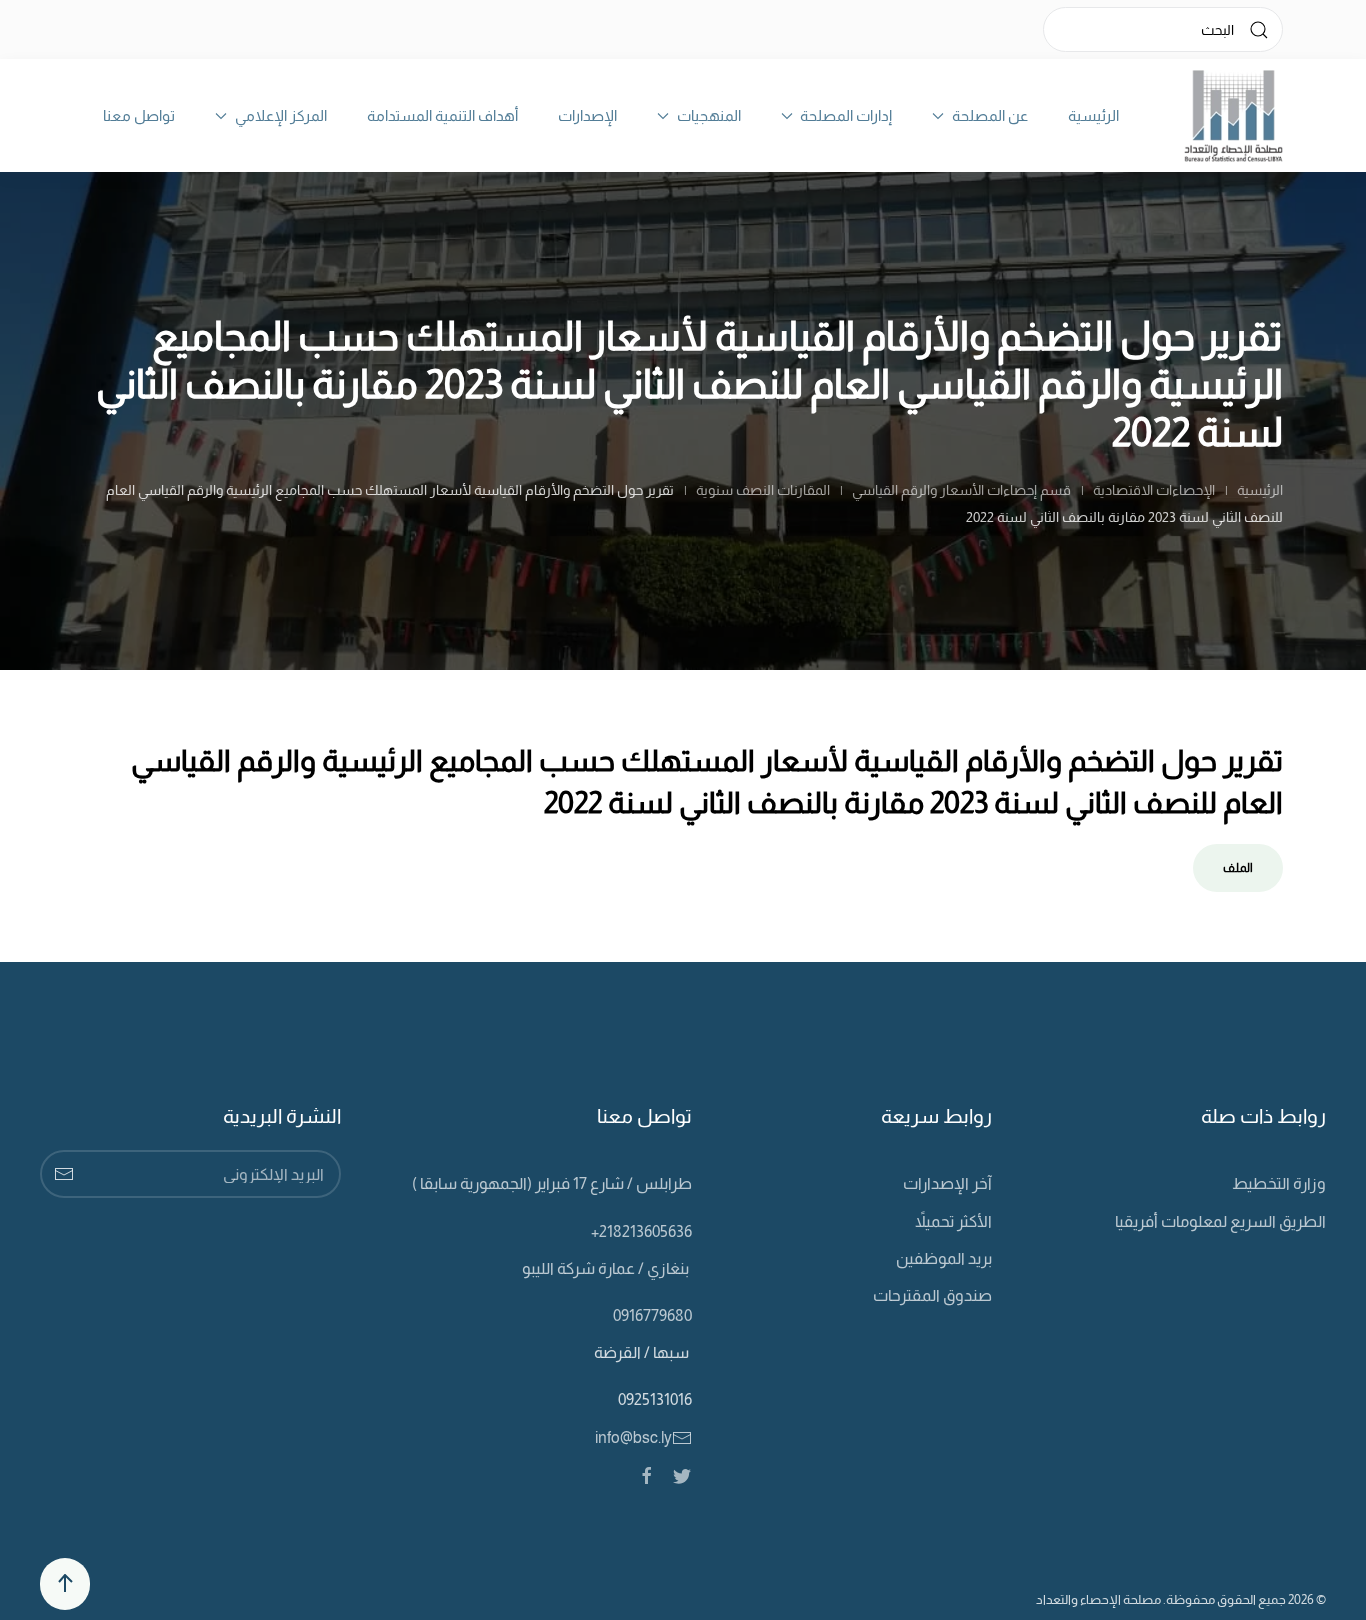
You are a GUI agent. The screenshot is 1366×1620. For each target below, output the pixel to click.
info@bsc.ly (633, 1437)
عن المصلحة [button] (990, 115)
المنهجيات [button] (709, 115)
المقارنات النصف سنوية (763, 490)
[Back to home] (1233, 115)
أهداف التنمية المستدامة (442, 115)
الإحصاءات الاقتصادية (1154, 490)
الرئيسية (1093, 115)
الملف (1238, 868)
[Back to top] (65, 1584)
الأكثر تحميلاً (953, 1221)
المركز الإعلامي (281, 115)
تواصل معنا (139, 115)
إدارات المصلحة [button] (846, 115)
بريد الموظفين (944, 1258)
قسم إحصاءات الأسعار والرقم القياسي (961, 490)
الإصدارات (587, 115)
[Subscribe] (64, 1174)
